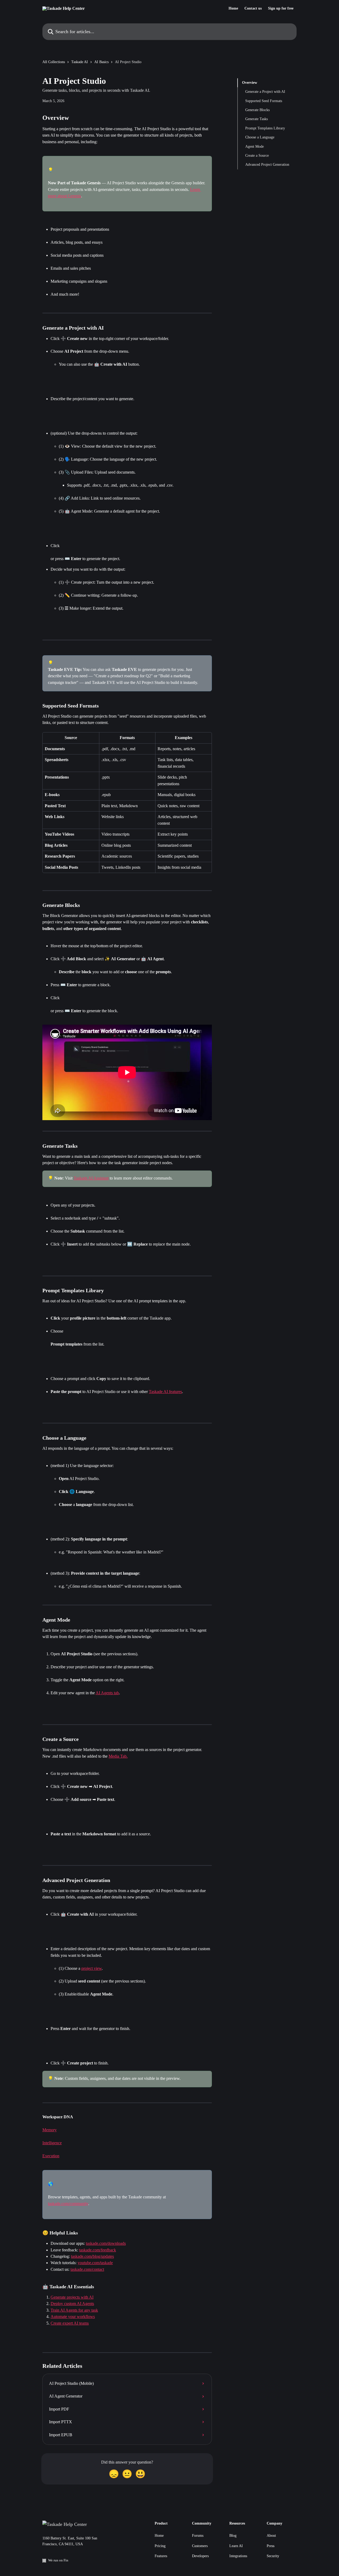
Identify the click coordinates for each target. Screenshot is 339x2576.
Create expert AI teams (70, 2323)
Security (273, 2556)
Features (161, 2556)
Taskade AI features (165, 1392)
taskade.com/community (68, 2204)
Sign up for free (281, 8)
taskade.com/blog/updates (92, 2256)
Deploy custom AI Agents (72, 2304)
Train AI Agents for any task (74, 2310)
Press (271, 2546)
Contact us (253, 8)
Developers (200, 2556)
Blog (233, 2536)
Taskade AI (80, 62)
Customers (200, 2546)
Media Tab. (118, 1756)
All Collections (54, 62)
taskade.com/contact (87, 2269)
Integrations (238, 2556)
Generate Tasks (257, 119)
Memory (50, 2130)
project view (92, 1968)
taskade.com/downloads (106, 2243)
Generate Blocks (257, 110)
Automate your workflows (73, 2317)
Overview (250, 83)
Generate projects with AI (72, 2297)
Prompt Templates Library (265, 128)
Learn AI (236, 2546)
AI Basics (101, 62)
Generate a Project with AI (265, 92)
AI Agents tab (107, 1693)
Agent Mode (255, 147)
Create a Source (257, 156)
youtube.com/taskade (95, 2263)
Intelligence (52, 2143)
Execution (51, 2156)
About (271, 2536)
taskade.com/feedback (98, 2250)
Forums (198, 2536)
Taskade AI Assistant (91, 1178)
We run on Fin (58, 2560)
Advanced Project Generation (267, 165)
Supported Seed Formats (264, 101)
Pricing (160, 2546)
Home (233, 8)
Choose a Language (260, 137)
